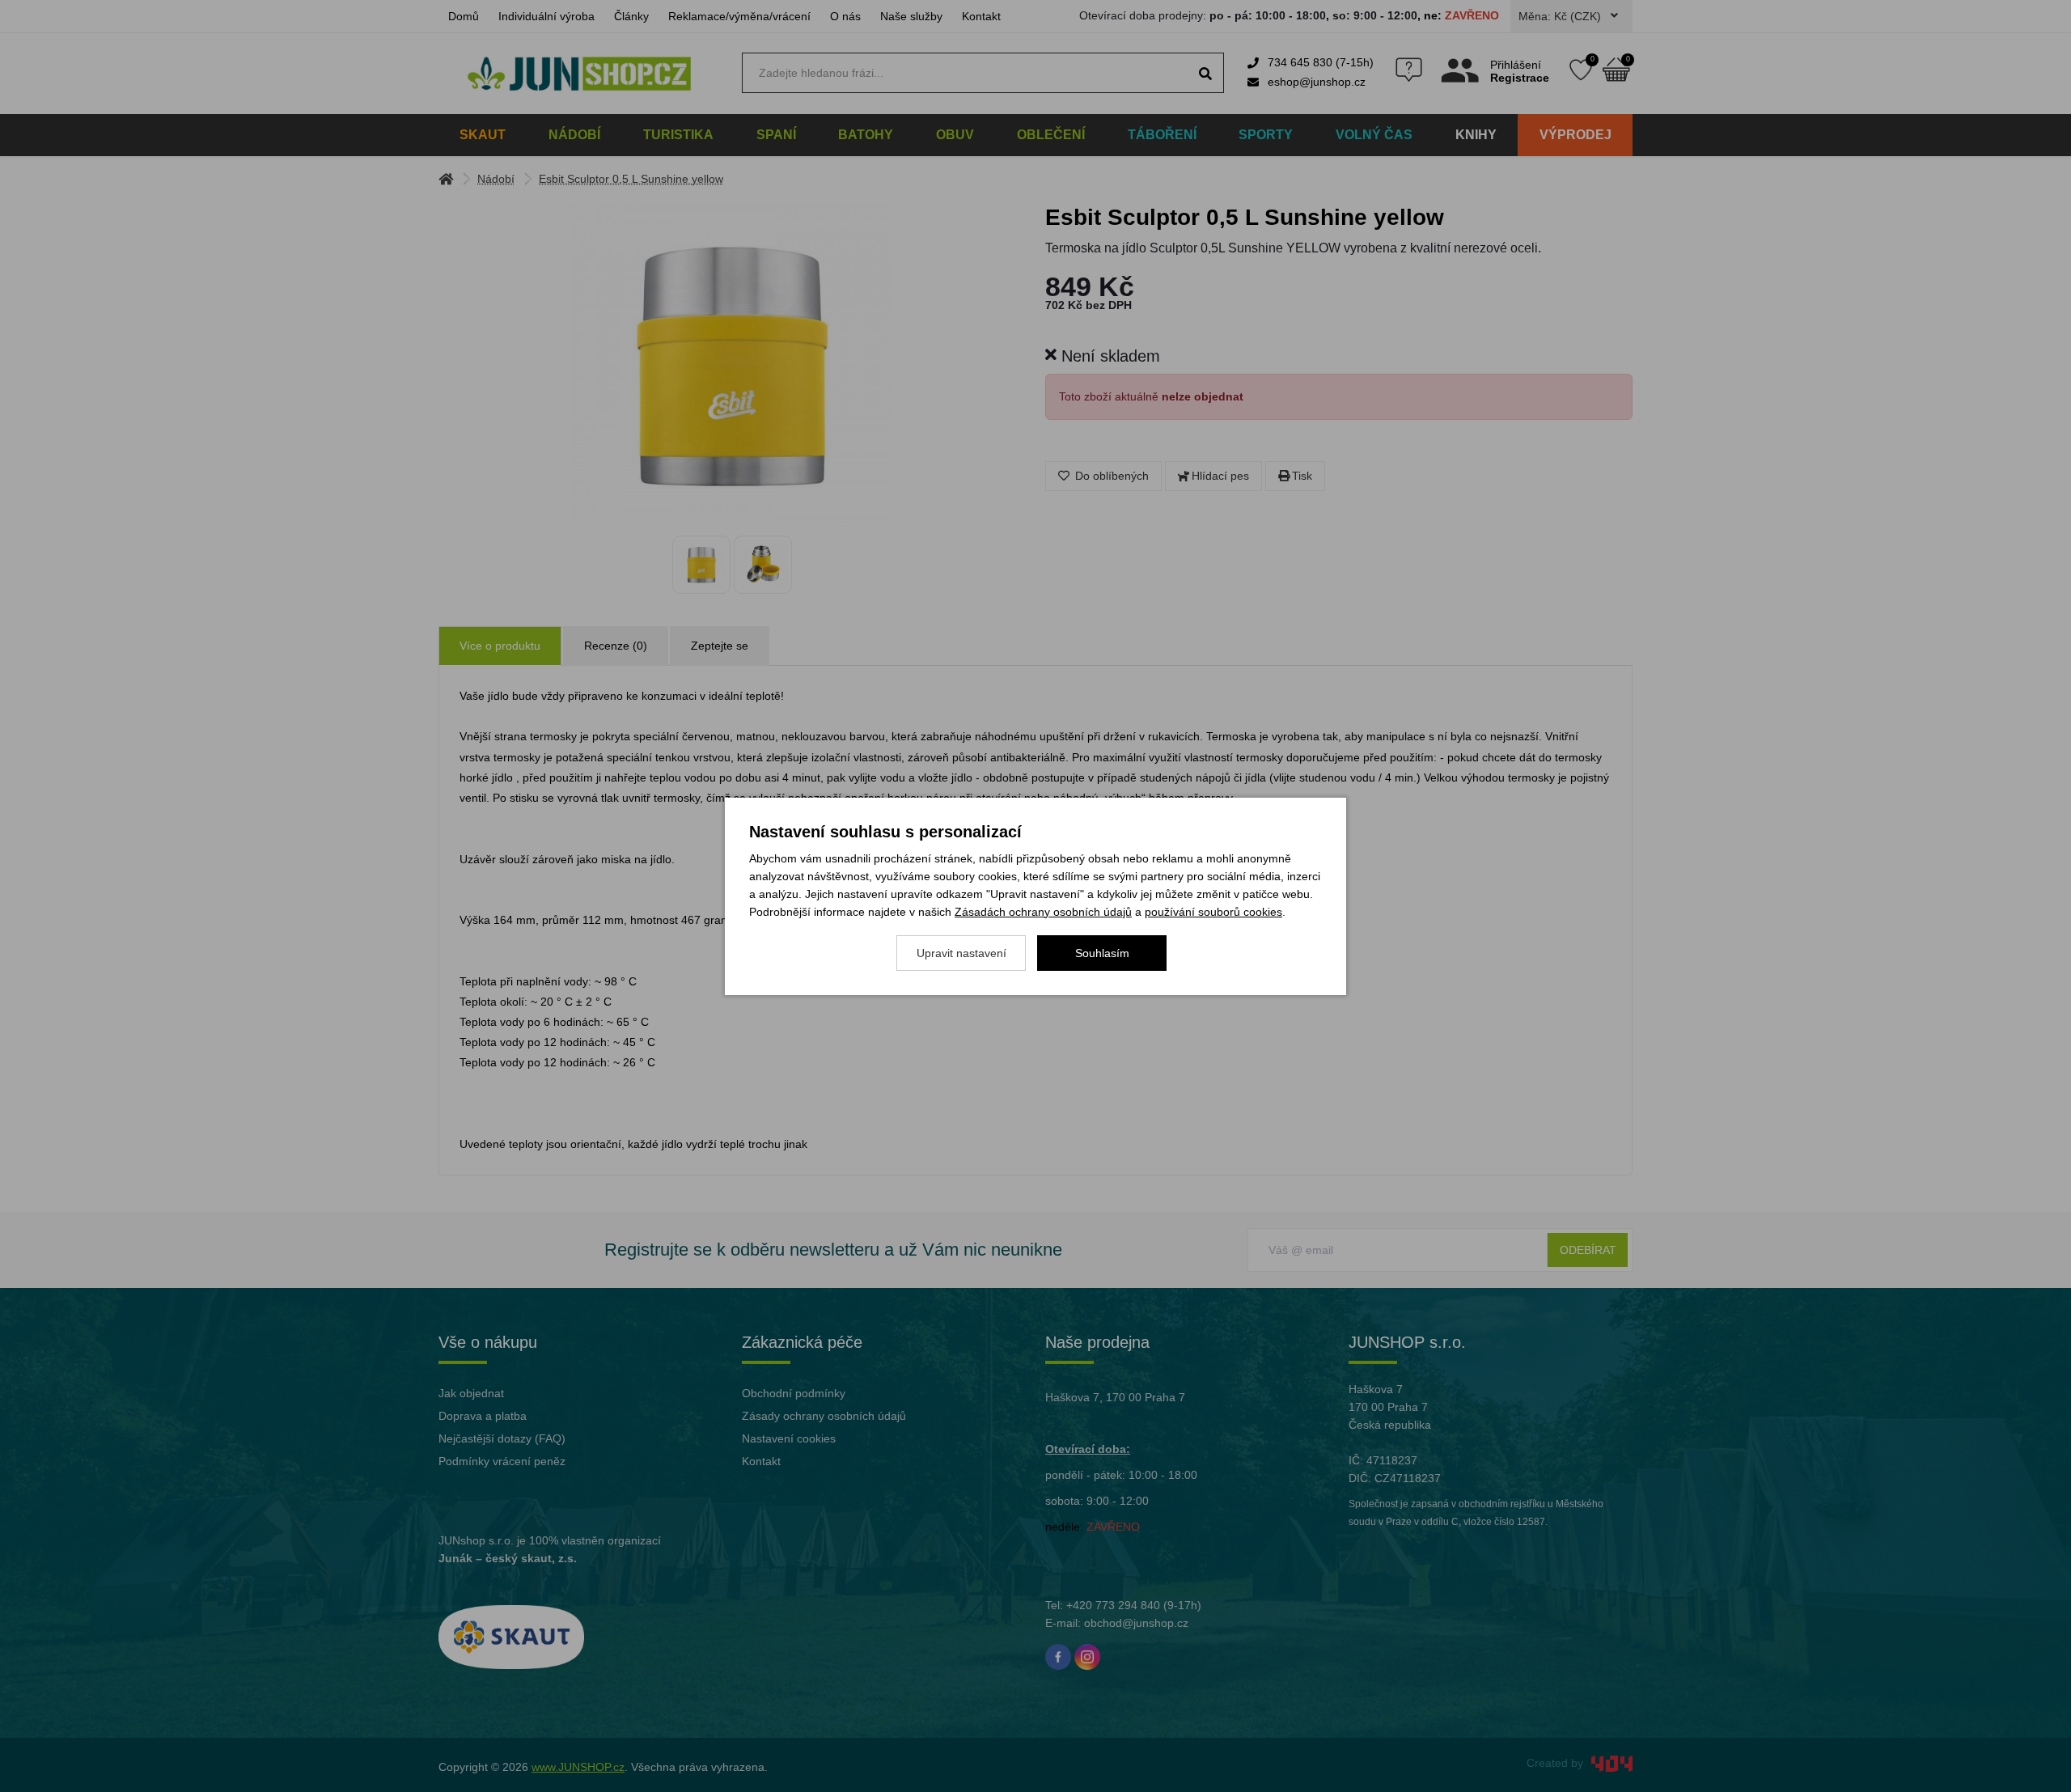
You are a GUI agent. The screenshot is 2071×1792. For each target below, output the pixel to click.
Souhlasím (1102, 953)
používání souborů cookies (1213, 912)
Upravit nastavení (961, 953)
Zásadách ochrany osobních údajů (1043, 912)
